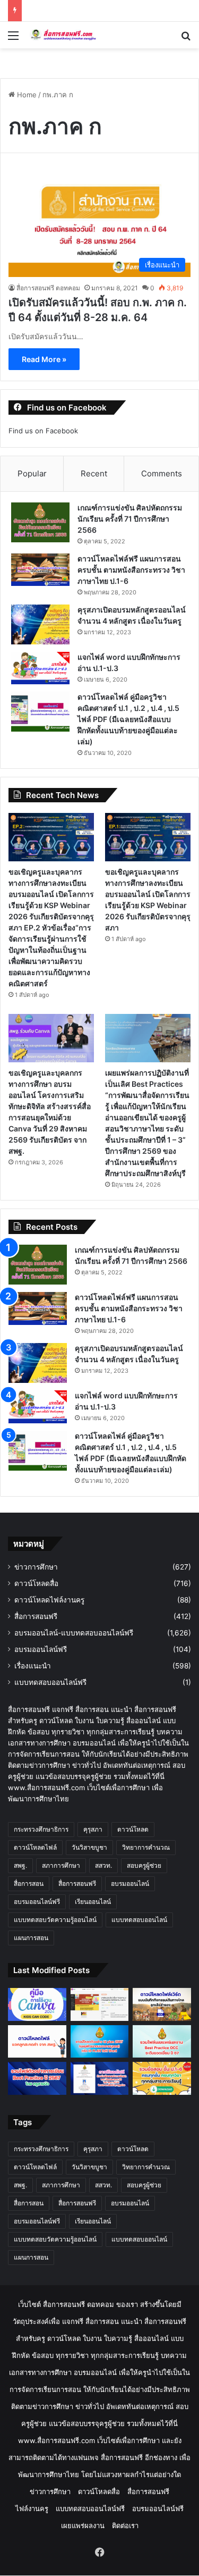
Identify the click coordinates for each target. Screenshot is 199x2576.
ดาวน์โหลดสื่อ (36, 1583)
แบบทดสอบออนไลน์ (139, 1920)
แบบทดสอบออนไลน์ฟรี (50, 1682)
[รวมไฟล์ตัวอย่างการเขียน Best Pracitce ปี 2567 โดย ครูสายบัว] (37, 2078)
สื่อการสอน (29, 1883)
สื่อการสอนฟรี (36, 1616)
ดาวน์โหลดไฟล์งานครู (49, 1600)
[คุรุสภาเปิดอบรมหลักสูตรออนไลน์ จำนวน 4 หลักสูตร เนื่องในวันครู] (40, 624)
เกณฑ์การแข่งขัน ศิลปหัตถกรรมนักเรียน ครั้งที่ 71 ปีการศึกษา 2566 (130, 519)
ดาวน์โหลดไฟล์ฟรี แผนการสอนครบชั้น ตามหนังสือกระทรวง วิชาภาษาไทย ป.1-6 (131, 570)
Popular (32, 473)
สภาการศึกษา (61, 1865)
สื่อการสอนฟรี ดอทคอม (48, 288)
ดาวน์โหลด (133, 1829)
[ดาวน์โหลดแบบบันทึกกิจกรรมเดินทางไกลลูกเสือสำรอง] (162, 2004)
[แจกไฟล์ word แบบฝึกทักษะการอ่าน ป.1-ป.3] (40, 668)
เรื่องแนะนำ (33, 1666)
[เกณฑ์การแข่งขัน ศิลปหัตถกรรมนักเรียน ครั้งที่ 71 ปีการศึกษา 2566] (40, 522)
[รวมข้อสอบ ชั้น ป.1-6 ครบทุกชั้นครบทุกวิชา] (162, 2078)
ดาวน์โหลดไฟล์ (35, 1847)
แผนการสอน (31, 1938)
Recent (94, 473)
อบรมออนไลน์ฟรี (41, 1649)
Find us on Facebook (43, 431)
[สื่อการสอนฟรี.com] (69, 35)
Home (26, 95)
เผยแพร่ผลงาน (83, 2525)
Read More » (44, 359)
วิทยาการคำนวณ (146, 1847)
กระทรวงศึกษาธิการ (41, 1829)
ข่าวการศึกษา (36, 1567)
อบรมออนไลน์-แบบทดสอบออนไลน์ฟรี (74, 1633)
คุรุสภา (93, 1829)
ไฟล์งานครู (32, 2508)
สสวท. (103, 1865)
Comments (162, 473)
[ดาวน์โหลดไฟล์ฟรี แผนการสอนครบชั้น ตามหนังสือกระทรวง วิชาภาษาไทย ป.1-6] (40, 570)
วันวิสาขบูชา (89, 1847)
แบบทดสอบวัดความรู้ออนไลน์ (55, 1920)
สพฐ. (20, 1865)
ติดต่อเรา (125, 2525)
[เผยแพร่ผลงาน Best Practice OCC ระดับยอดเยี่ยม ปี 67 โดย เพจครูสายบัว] (162, 2042)
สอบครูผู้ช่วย (144, 1865)
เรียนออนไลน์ (93, 1902)
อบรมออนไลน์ (130, 1883)
